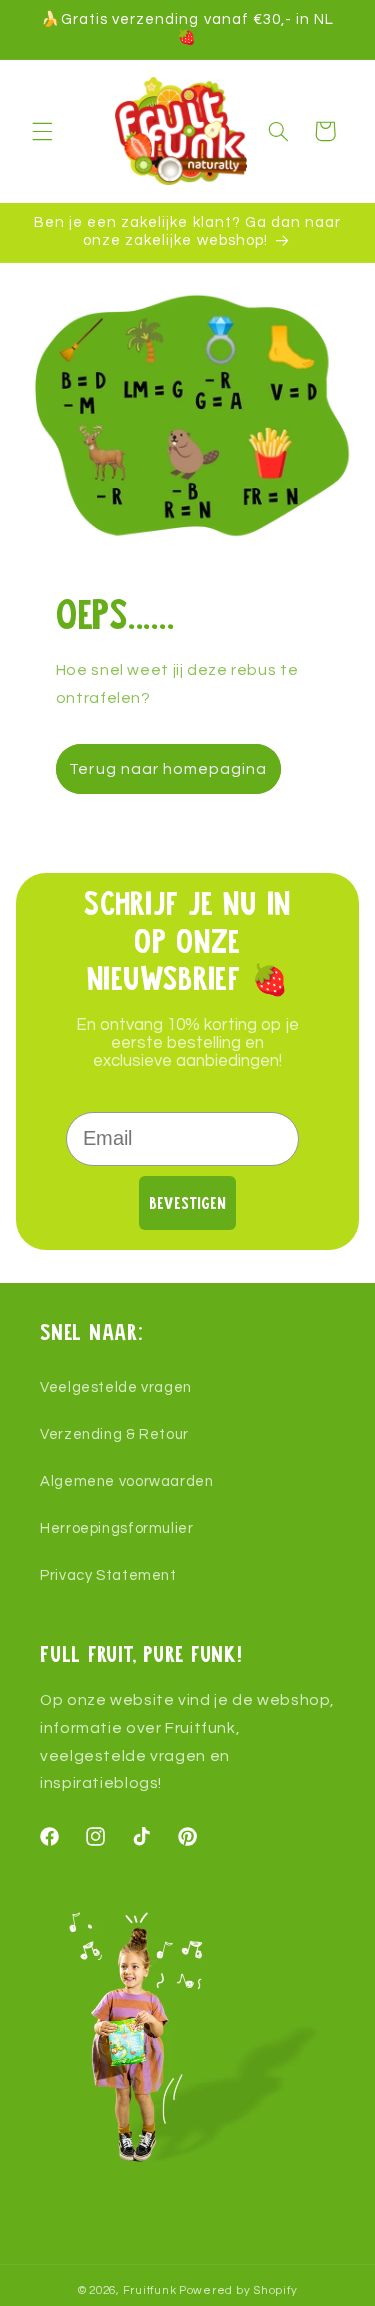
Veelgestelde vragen (116, 1387)
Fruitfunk (150, 2290)
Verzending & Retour (114, 1434)
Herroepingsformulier (117, 1528)
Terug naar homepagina (168, 769)
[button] (42, 131)
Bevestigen (187, 1202)
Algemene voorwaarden (127, 1481)
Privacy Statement (108, 1575)
